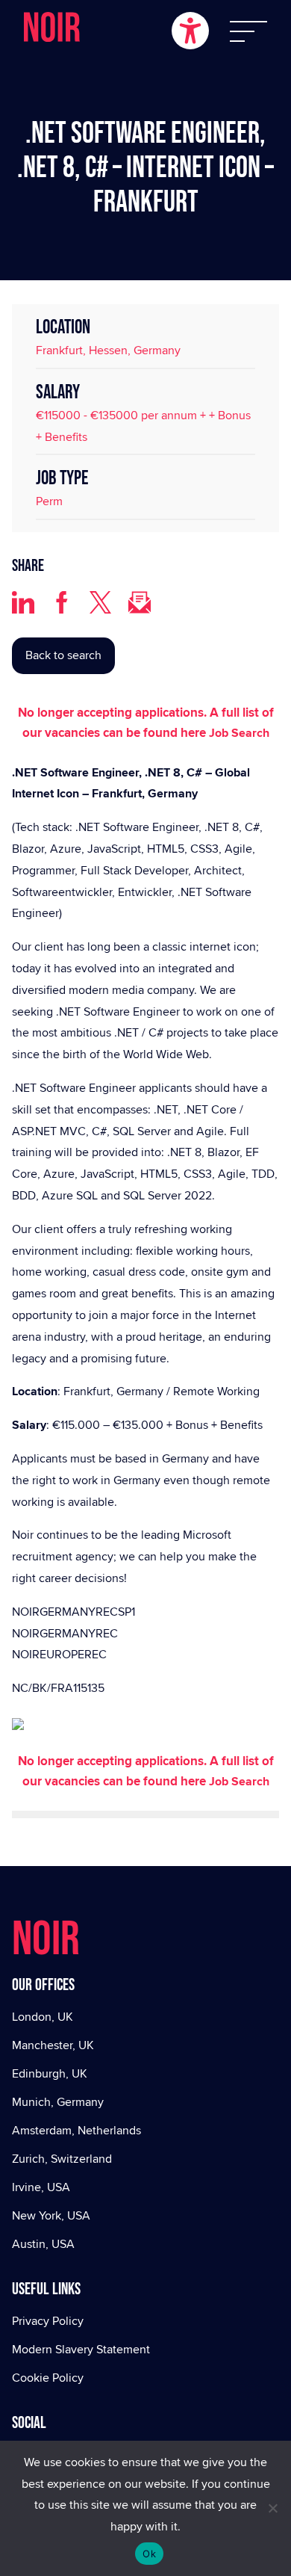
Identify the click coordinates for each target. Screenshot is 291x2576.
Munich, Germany (58, 2102)
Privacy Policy (48, 2321)
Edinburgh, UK (50, 2073)
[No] (272, 2508)
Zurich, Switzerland (62, 2159)
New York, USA (51, 2215)
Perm (49, 501)
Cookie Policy (48, 2378)
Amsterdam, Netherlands (76, 2130)
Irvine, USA (41, 2187)
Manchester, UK (53, 2045)
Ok (149, 2554)
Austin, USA (43, 2244)
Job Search (239, 733)
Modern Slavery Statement (81, 2349)
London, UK (43, 2017)
